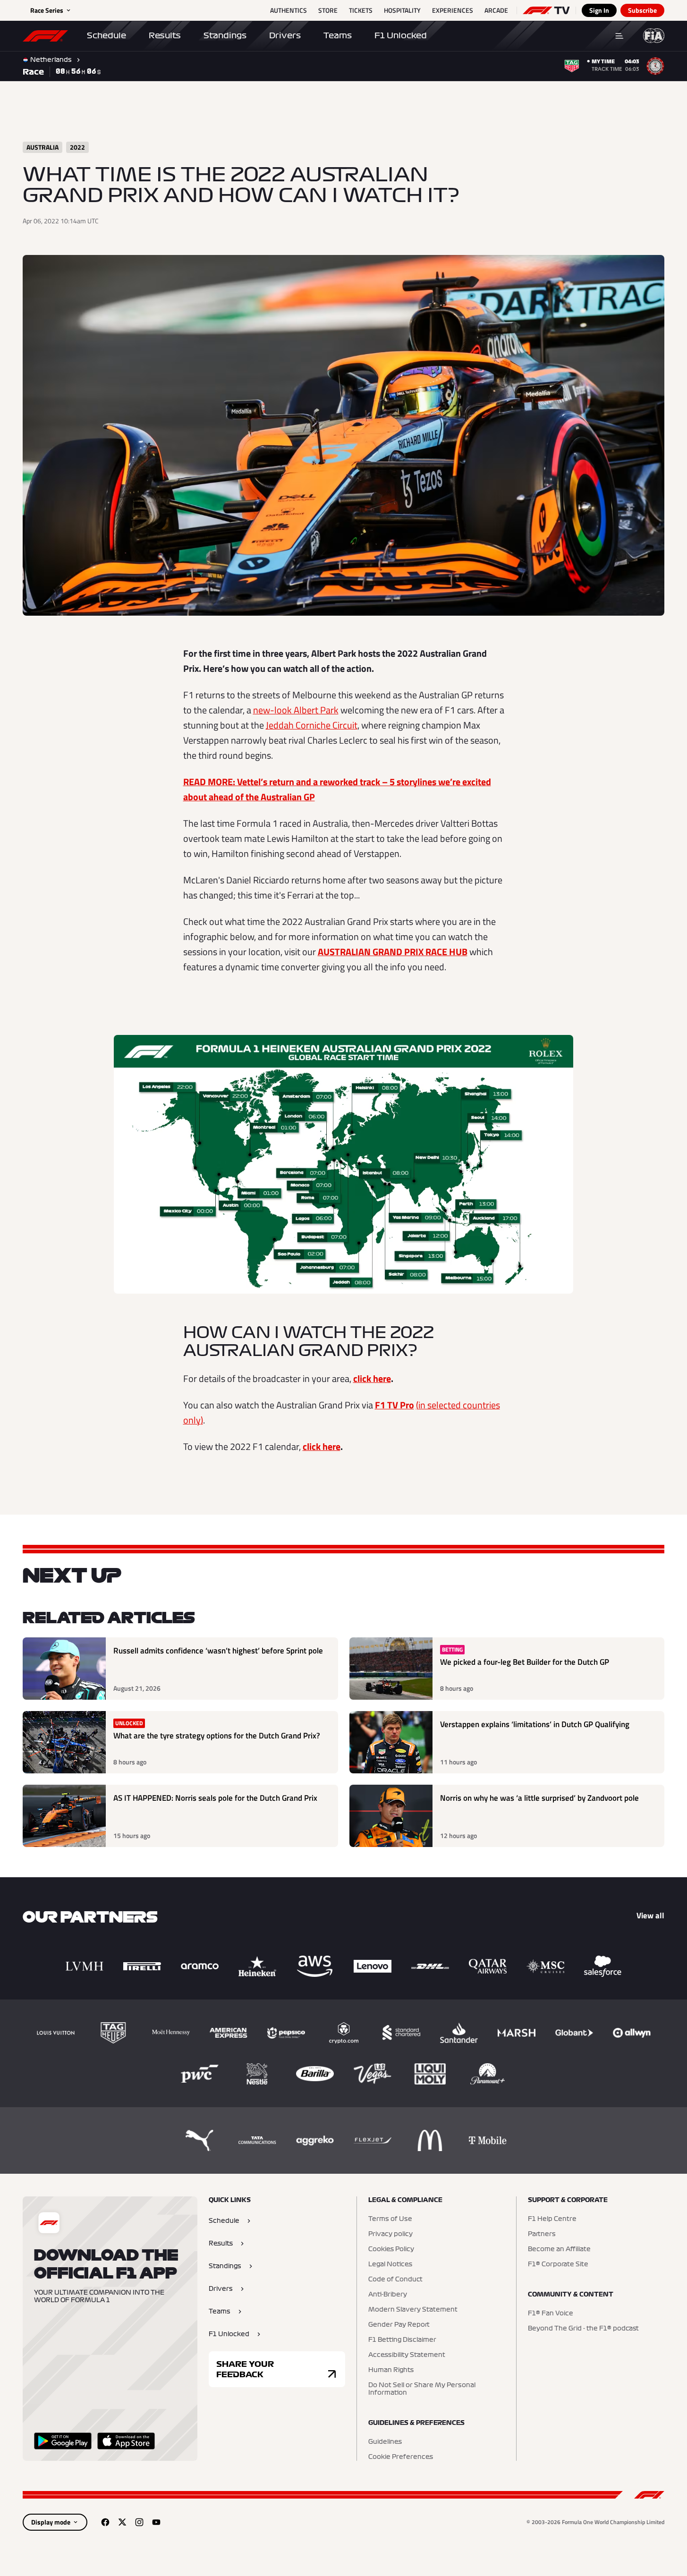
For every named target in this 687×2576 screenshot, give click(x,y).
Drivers (285, 35)
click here (372, 1378)
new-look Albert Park (296, 710)
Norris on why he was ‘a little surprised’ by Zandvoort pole (539, 1798)
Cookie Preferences (401, 2457)
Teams (338, 35)
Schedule (106, 35)
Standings (225, 35)
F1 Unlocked (401, 35)
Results (165, 35)
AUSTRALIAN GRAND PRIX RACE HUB (393, 952)
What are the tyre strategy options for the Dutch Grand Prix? (217, 1736)
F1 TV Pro (394, 1405)
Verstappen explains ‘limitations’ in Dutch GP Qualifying (535, 1724)
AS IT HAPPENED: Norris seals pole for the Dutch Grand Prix (215, 1798)
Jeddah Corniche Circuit (312, 725)
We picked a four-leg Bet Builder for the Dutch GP (525, 1662)
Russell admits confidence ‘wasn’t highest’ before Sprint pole (218, 1651)
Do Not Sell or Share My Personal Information (422, 2389)
